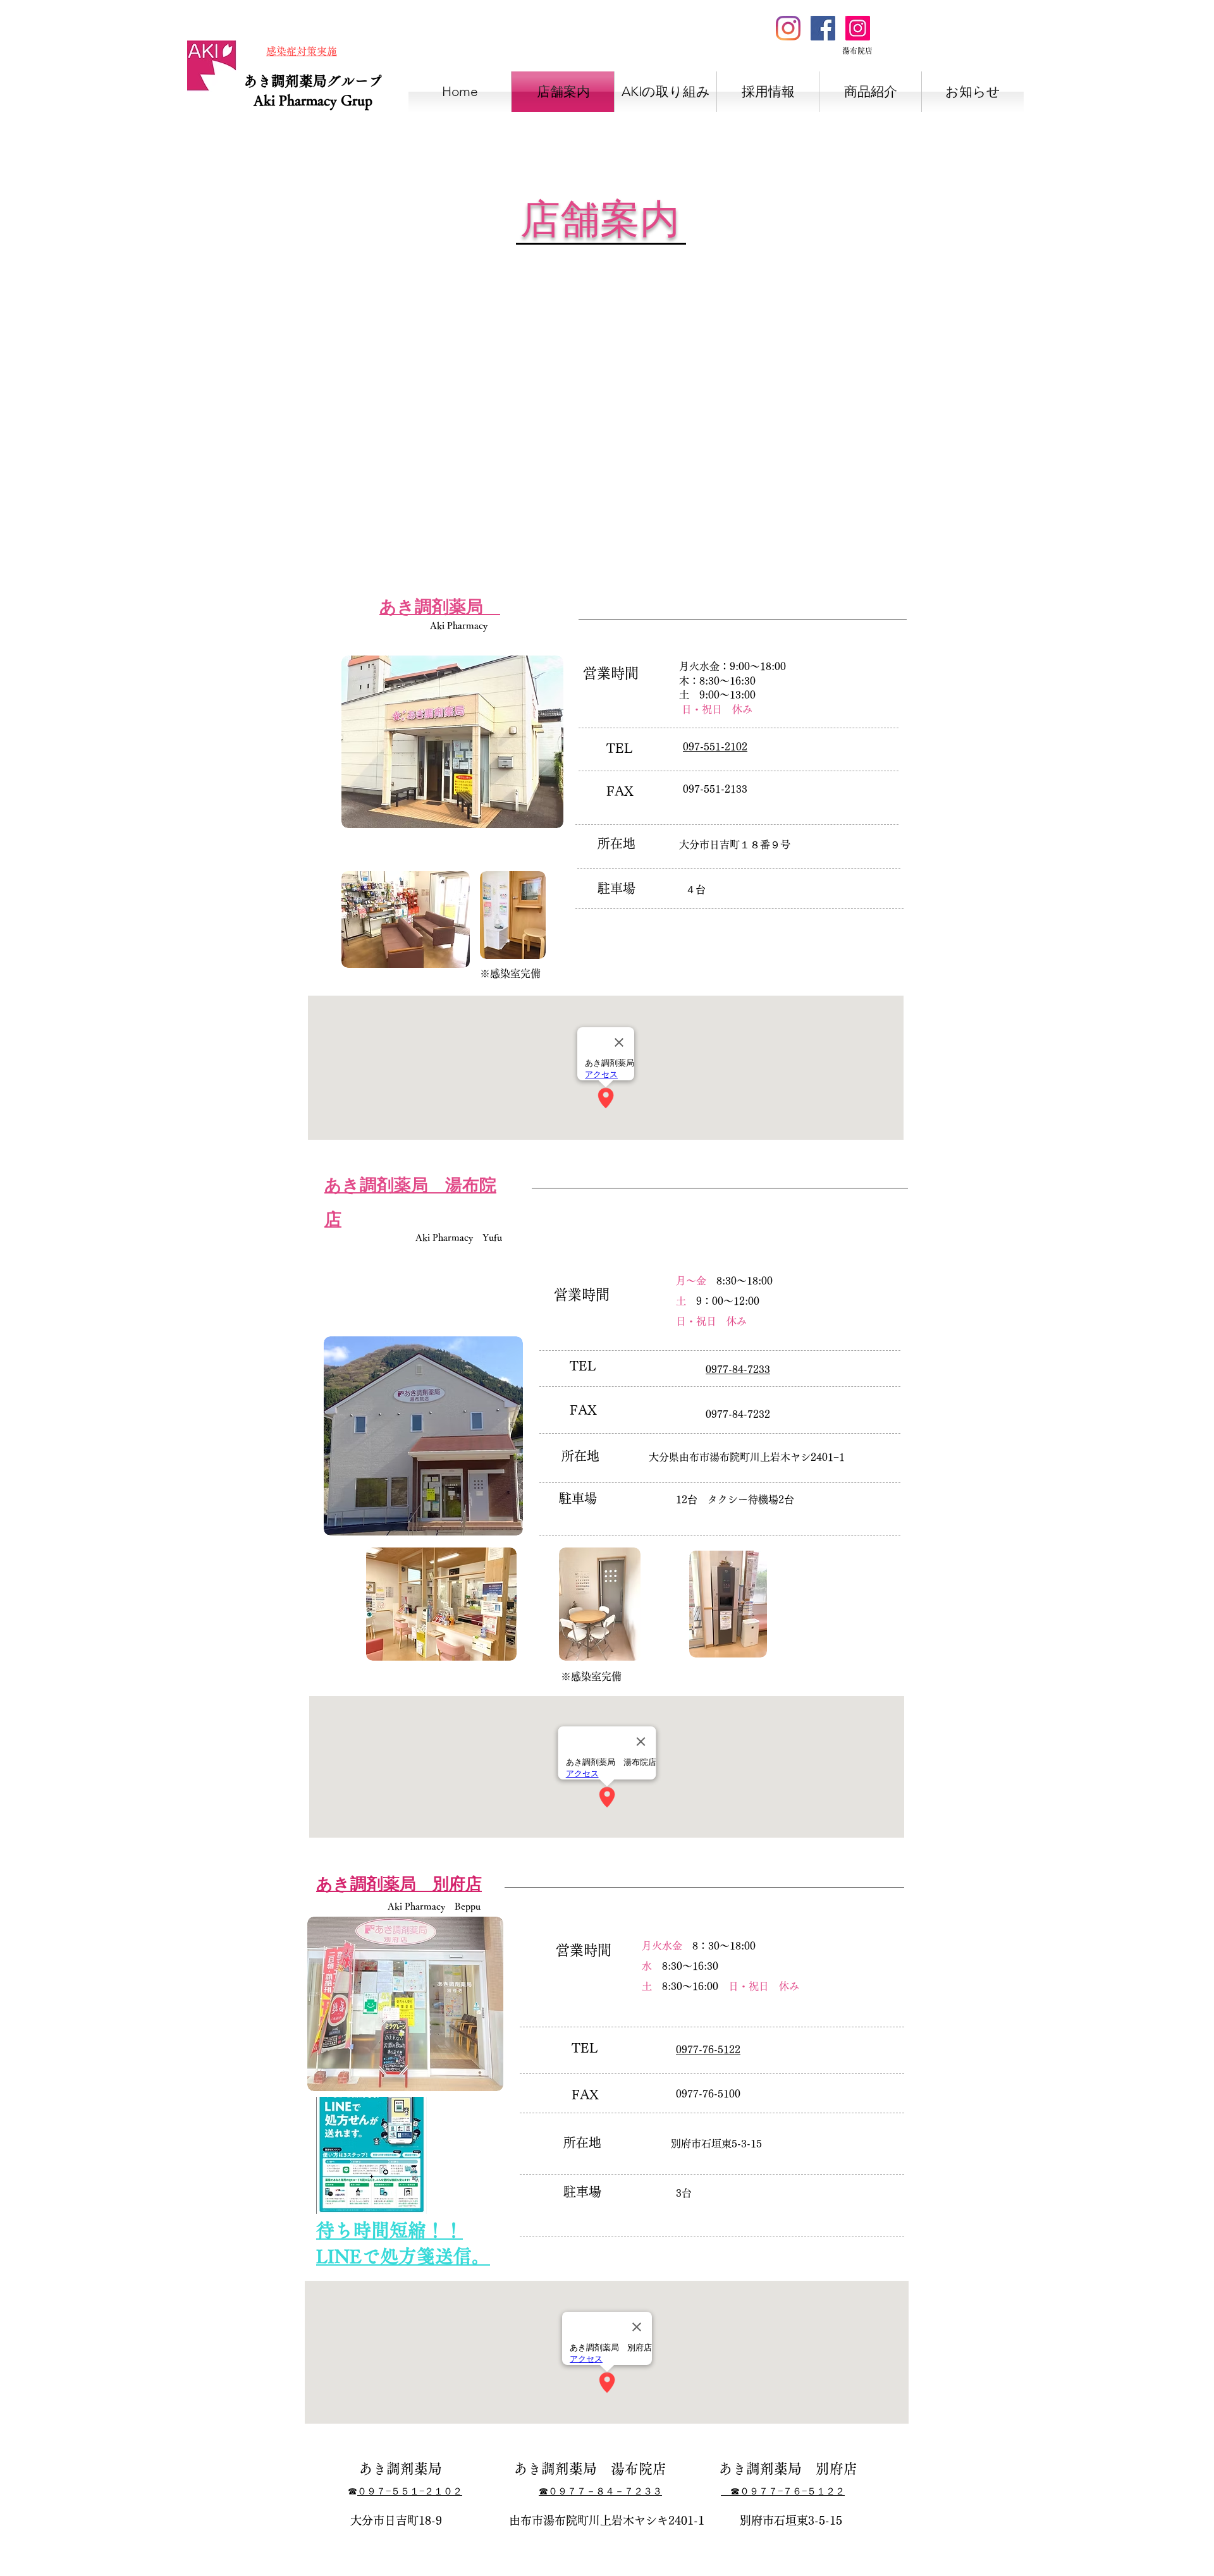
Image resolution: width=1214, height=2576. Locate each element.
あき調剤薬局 (285, 81)
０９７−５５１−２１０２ (410, 2492)
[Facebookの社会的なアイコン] (823, 28)
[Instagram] (788, 28)
